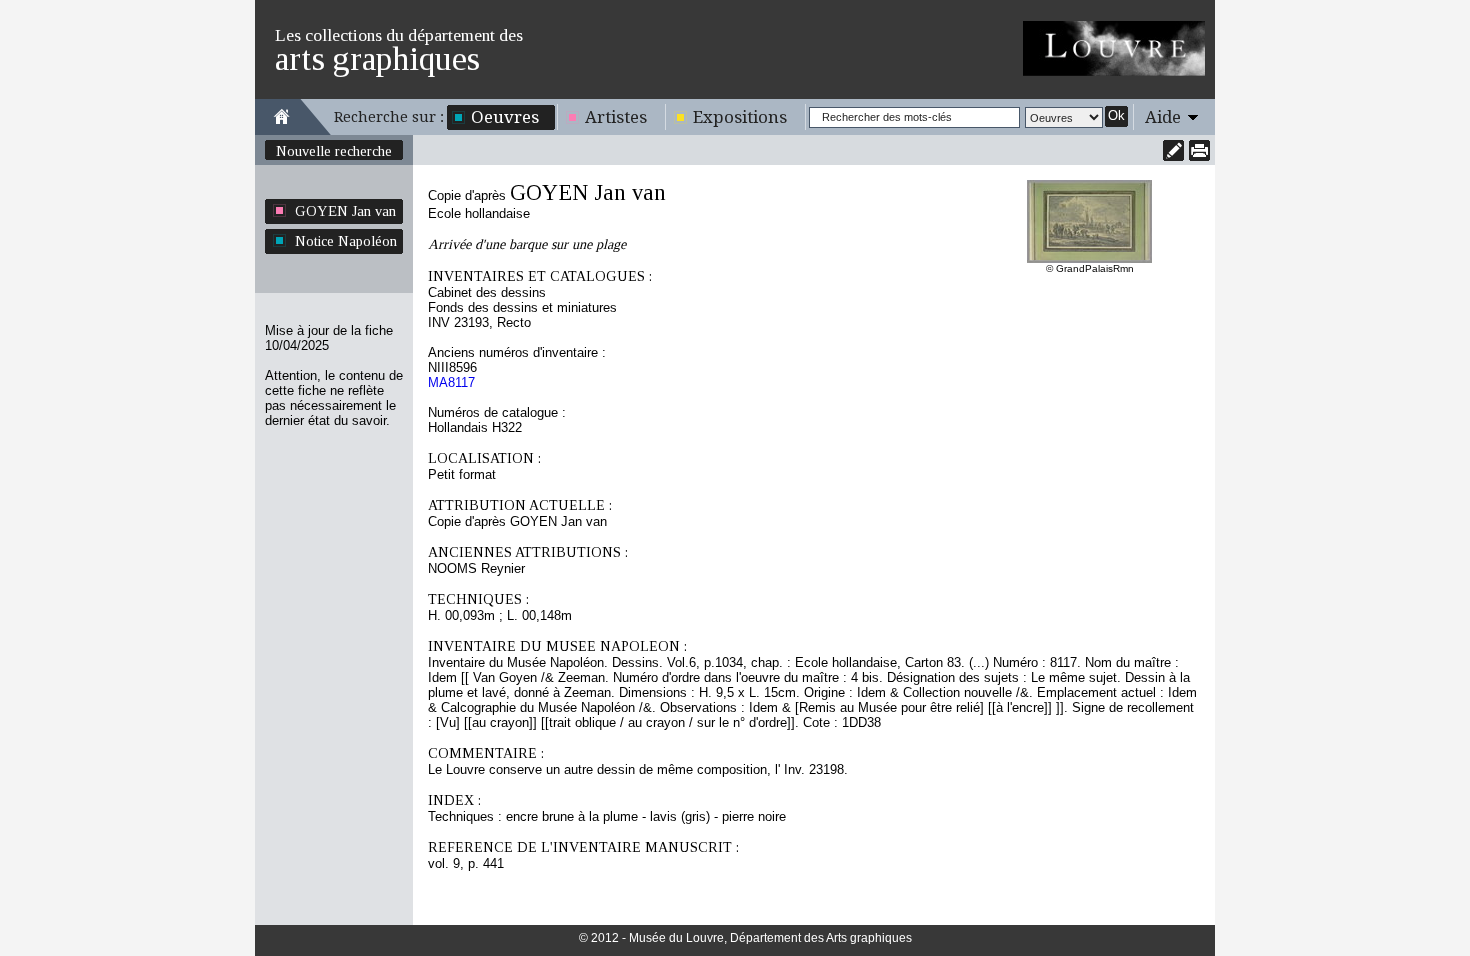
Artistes (616, 117)
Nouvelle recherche (334, 151)
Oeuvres (505, 117)
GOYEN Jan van (345, 211)
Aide (1163, 117)
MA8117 (451, 382)
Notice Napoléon (346, 241)
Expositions (740, 117)
